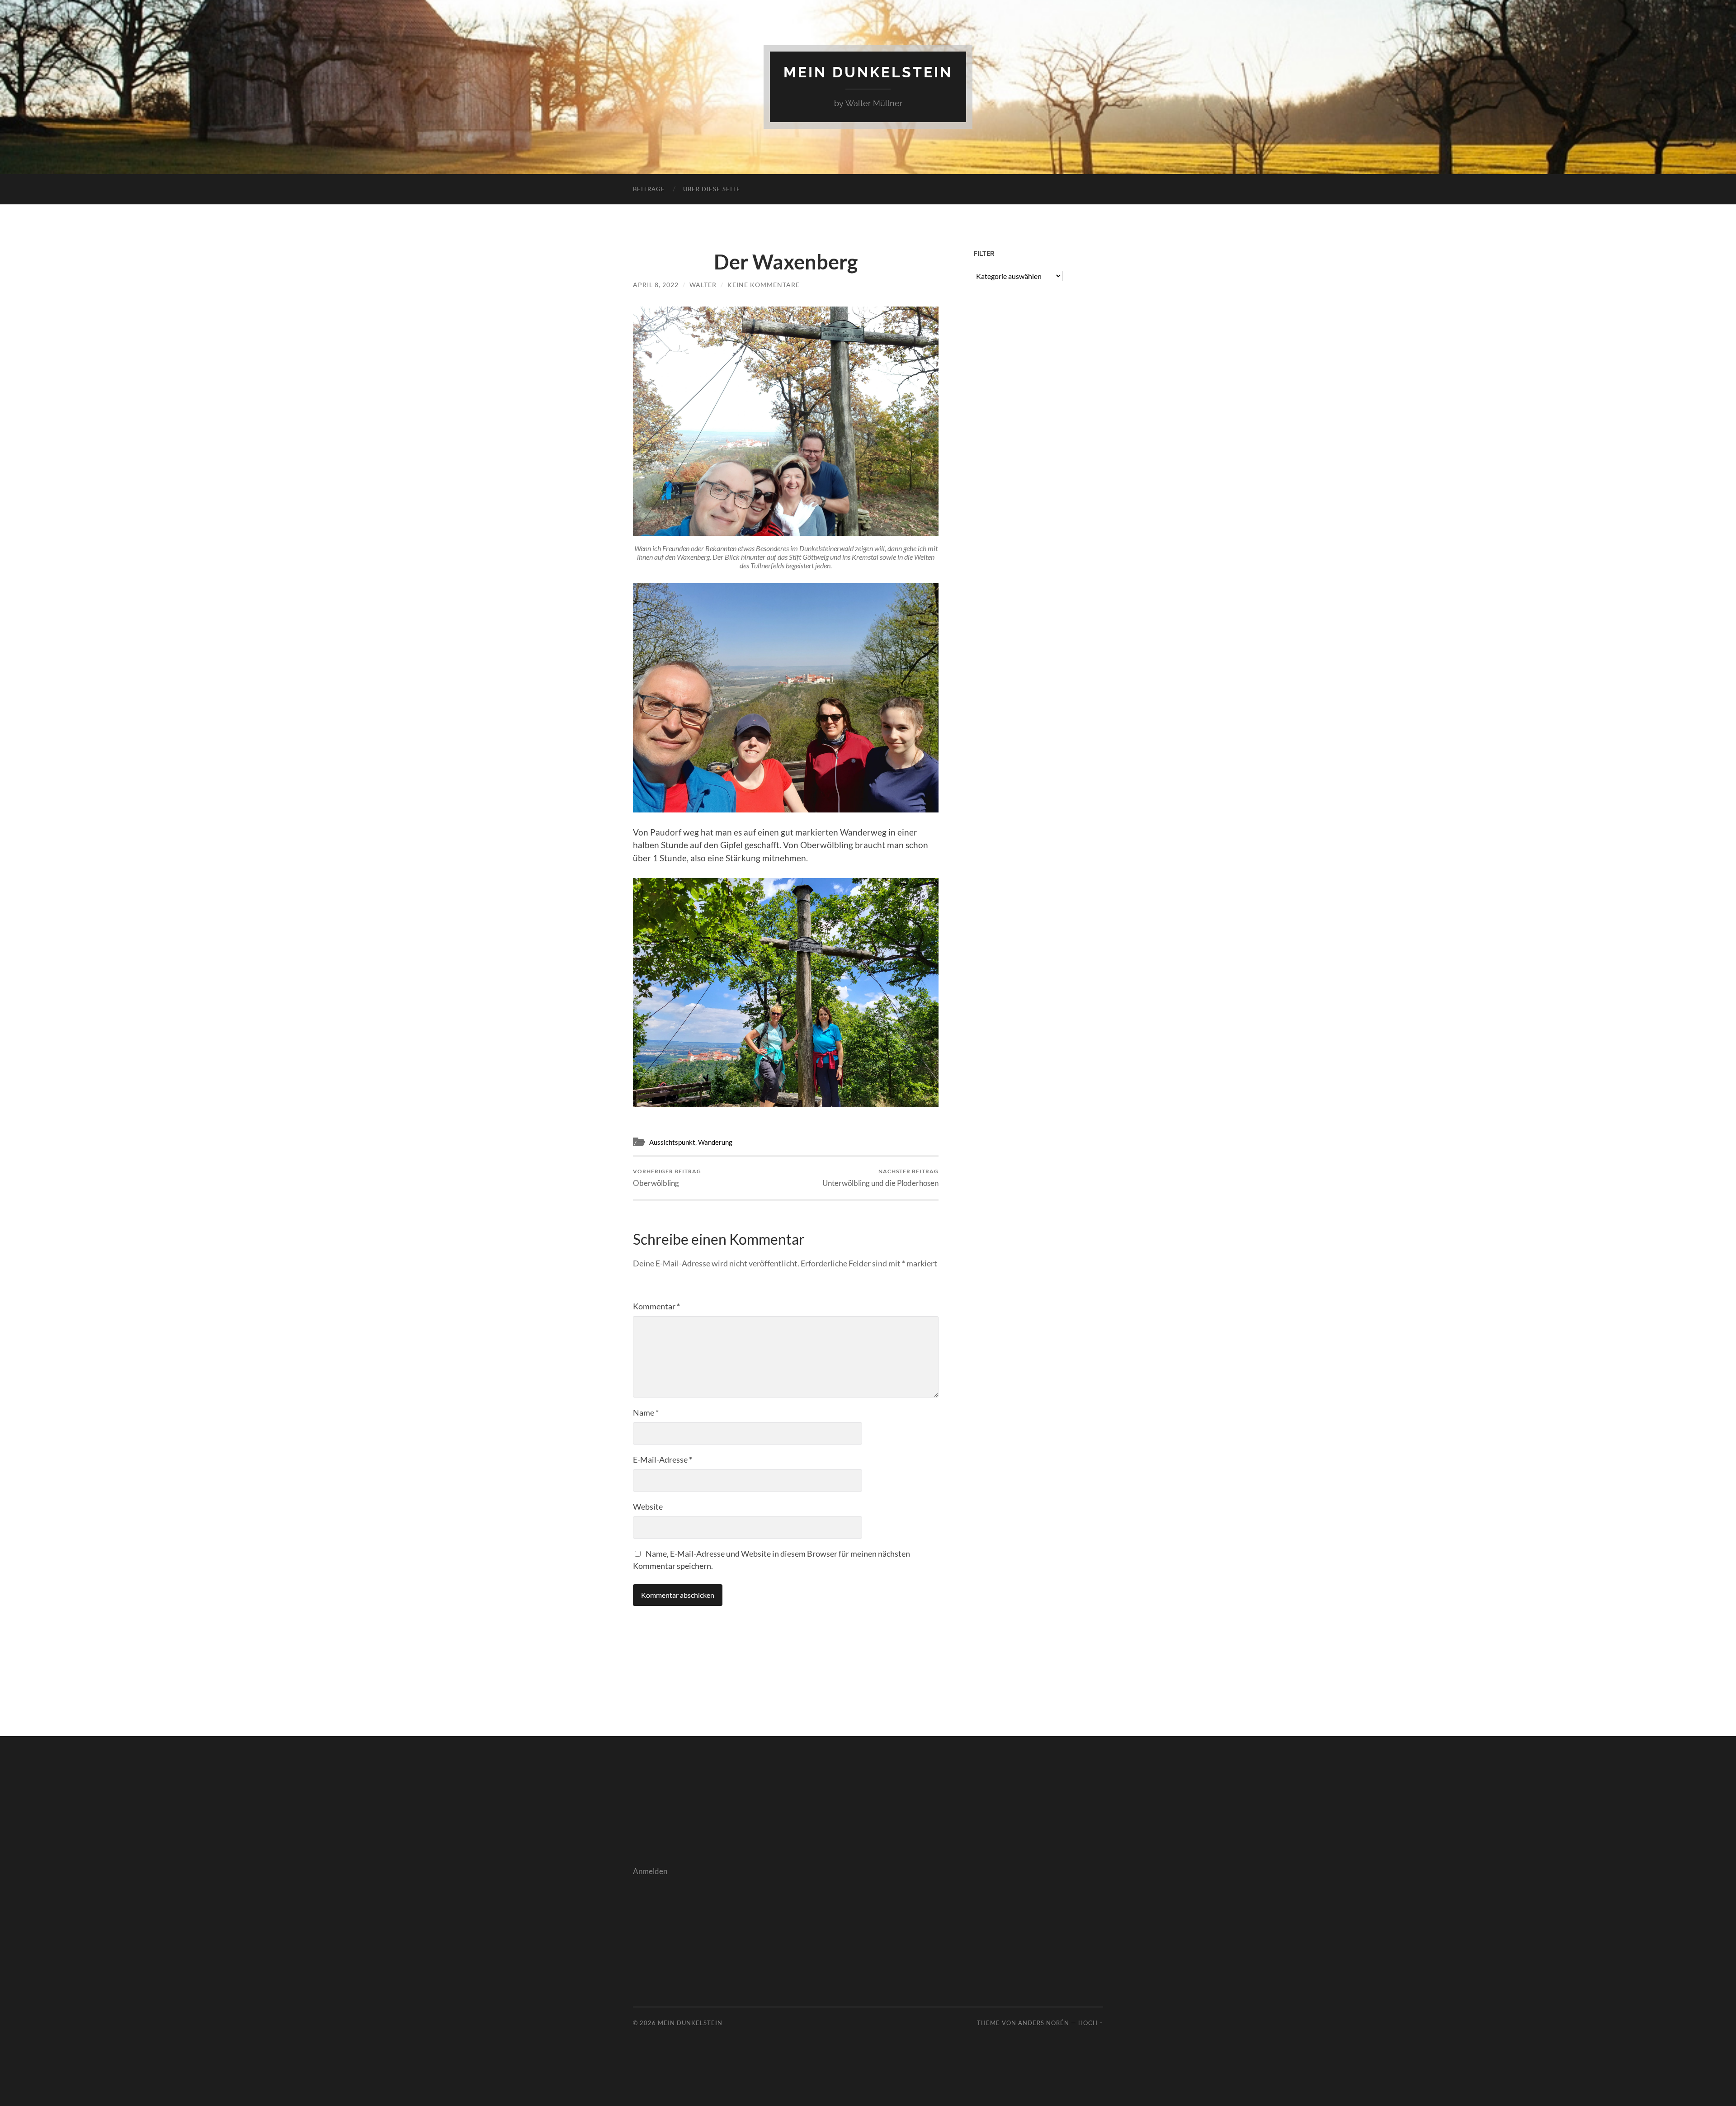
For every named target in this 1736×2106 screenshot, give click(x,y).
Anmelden (650, 1871)
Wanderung (715, 1142)
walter (703, 285)
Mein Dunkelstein (868, 72)
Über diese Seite (712, 189)
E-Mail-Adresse (663, 1459)
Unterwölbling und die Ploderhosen (880, 1178)
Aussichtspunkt (672, 1142)
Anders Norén (1044, 2023)
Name (646, 1412)
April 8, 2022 (656, 285)
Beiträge (649, 189)
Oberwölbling (667, 1178)
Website (648, 1506)
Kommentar (656, 1306)
